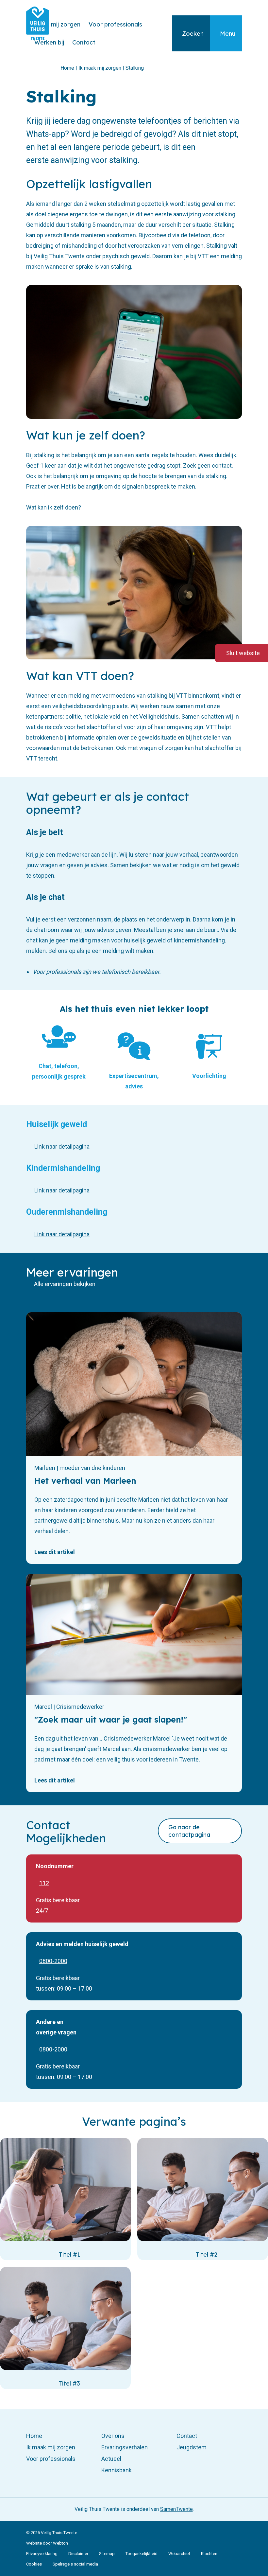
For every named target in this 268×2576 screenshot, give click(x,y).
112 (44, 1883)
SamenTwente (176, 2509)
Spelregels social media (75, 2564)
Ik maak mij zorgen (53, 24)
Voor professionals (115, 24)
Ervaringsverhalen (125, 2447)
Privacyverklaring (42, 2554)
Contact (84, 42)
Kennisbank (117, 2470)
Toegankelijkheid (142, 2554)
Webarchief (179, 2554)
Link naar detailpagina (62, 1146)
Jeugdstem (192, 2447)
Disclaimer (78, 2554)
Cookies (34, 2564)
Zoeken (193, 34)
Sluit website (243, 653)
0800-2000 (53, 1961)
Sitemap (107, 2554)
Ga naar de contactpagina (189, 1831)
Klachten (209, 2554)
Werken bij (49, 42)
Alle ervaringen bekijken (65, 1284)
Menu (228, 34)
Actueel (111, 2459)
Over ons (113, 2436)
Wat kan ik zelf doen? (54, 507)
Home (34, 2436)
